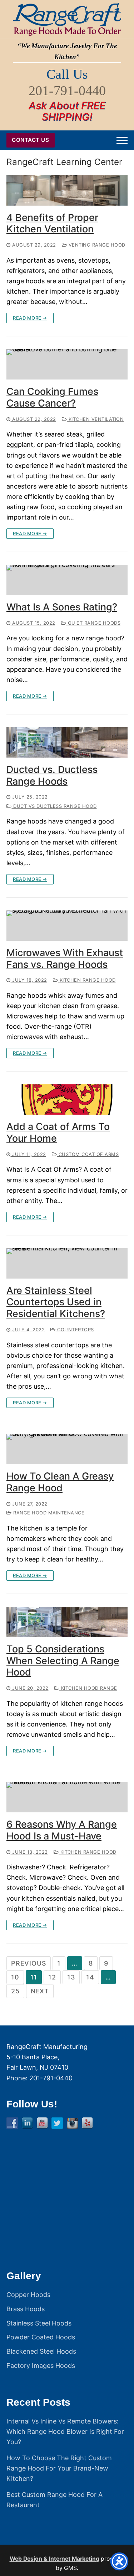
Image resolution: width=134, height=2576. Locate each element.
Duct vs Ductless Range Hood (54, 806)
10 (15, 1977)
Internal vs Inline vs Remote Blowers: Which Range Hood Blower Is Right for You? (65, 2432)
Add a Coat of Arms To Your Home (58, 1133)
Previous (29, 1963)
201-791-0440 (67, 91)
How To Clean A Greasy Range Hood (60, 1482)
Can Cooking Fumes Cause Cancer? (52, 398)
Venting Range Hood (96, 245)
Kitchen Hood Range (88, 1688)
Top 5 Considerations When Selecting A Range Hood (63, 1661)
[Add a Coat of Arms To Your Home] (67, 1099)
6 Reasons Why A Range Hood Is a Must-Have (62, 1830)
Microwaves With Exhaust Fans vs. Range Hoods (65, 959)
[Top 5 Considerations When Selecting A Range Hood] (67, 1622)
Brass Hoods (26, 2309)
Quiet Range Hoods (93, 623)
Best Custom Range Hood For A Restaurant (54, 2500)
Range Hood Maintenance (48, 1513)
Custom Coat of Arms (88, 1154)
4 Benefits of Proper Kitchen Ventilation (52, 224)
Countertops (75, 1330)
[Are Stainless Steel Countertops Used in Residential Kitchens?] (67, 1263)
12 (52, 1977)
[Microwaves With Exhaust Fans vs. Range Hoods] (67, 926)
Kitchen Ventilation (95, 419)
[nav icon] (122, 140)
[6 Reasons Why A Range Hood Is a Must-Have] (67, 1797)
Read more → (30, 318)
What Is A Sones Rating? (62, 607)
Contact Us (30, 140)
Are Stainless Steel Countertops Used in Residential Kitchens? (56, 1302)
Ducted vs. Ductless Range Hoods (52, 776)
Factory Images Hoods (41, 2366)
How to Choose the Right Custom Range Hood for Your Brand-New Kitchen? (59, 2468)
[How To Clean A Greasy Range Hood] (67, 1449)
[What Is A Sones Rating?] (67, 580)
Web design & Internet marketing (54, 2559)
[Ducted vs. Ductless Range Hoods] (67, 742)
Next (40, 1991)
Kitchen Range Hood (87, 980)
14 (90, 1977)
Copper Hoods (28, 2295)
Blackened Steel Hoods (41, 2351)
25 (15, 1991)
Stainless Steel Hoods (39, 2323)
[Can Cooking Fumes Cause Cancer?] (67, 364)
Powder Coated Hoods (41, 2337)
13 (71, 1977)
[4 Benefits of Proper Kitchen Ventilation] (67, 190)
